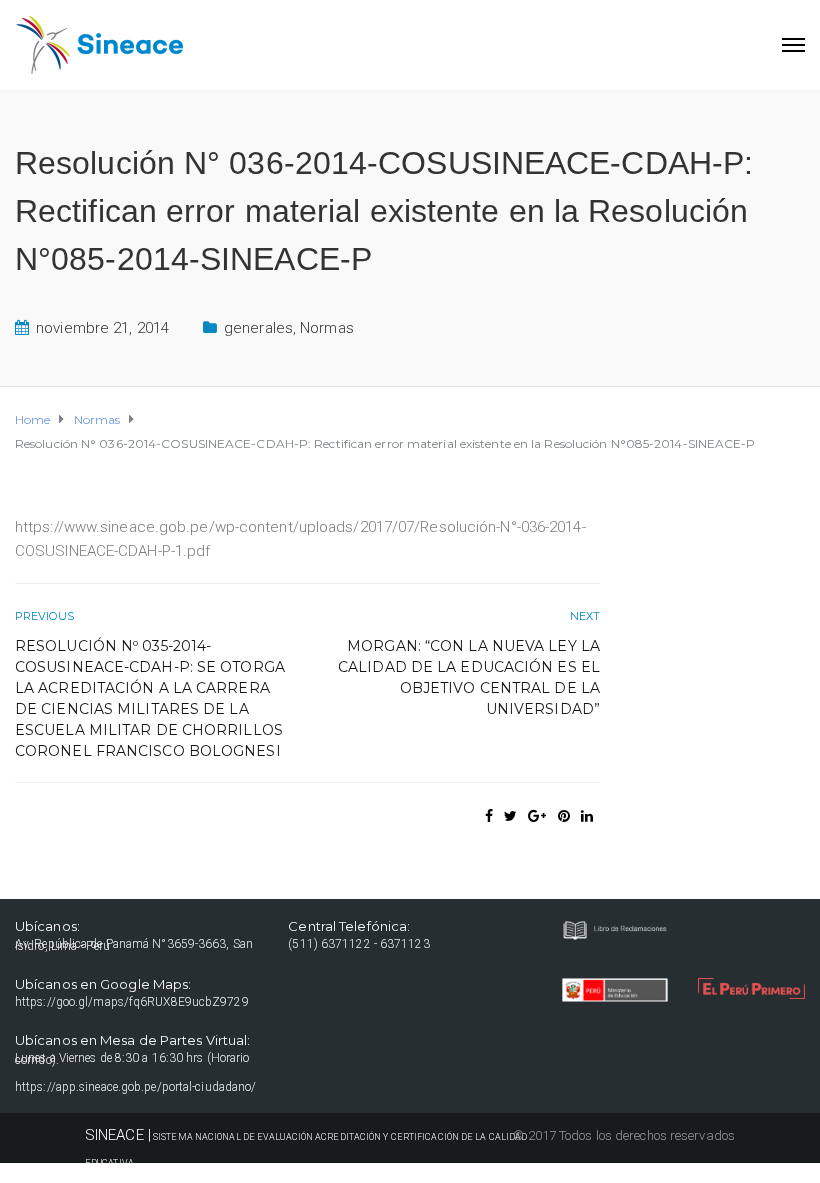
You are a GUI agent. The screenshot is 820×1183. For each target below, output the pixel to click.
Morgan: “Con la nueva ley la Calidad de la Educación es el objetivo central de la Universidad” (469, 677)
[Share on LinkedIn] (587, 816)
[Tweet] (510, 816)
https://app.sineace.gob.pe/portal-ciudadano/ (135, 1087)
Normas (327, 328)
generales (258, 328)
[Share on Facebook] (489, 816)
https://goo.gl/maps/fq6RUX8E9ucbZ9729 (132, 1002)
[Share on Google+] (537, 816)
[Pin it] (564, 816)
